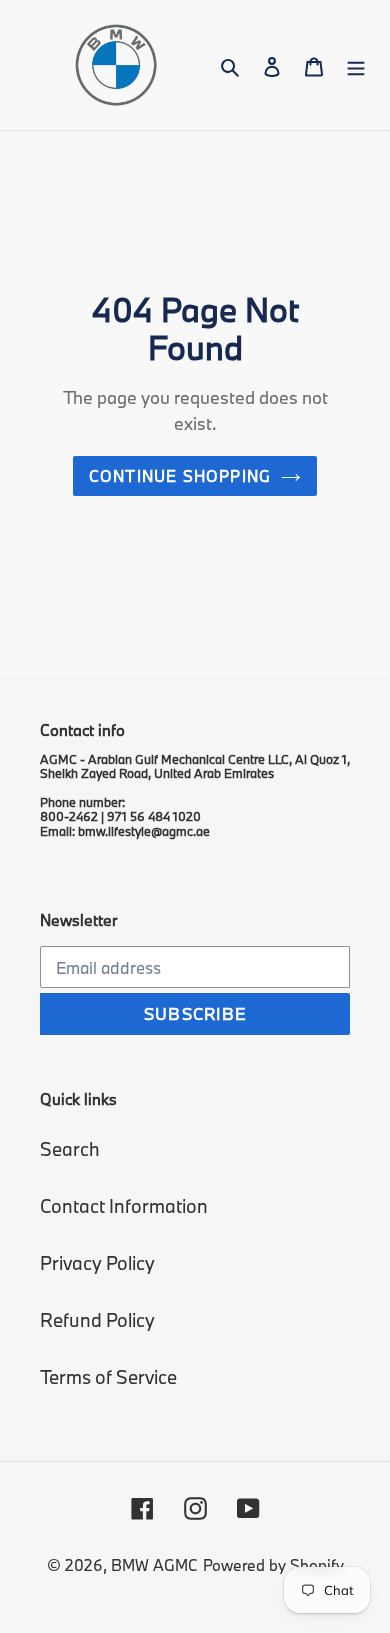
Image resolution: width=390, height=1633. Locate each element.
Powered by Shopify (273, 1565)
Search (70, 1149)
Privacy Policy (97, 1263)
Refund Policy (97, 1320)
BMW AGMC (154, 1565)
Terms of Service (108, 1377)
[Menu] (356, 65)
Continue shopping (180, 476)
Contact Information (124, 1206)
